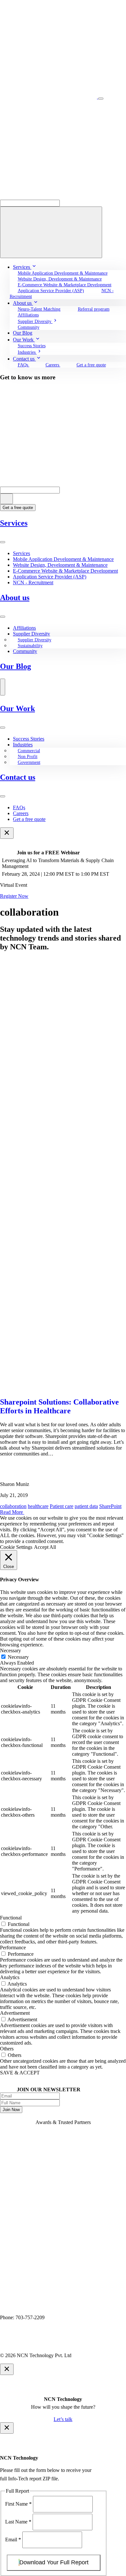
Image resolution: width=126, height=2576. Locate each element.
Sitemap (103, 2344)
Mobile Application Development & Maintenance (63, 273)
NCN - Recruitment (33, 582)
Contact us (18, 777)
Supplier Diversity (31, 634)
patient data (86, 1506)
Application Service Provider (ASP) (51, 291)
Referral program (94, 309)
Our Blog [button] (23, 333)
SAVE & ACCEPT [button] (20, 2073)
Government (29, 762)
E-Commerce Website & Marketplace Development (65, 285)
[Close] (7, 833)
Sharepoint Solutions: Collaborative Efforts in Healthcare (59, 1406)
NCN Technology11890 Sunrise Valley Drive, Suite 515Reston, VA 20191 (39, 2306)
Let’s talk (63, 2419)
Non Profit (28, 757)
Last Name (18, 2522)
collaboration (13, 1506)
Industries (23, 745)
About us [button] (23, 303)
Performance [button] (13, 1947)
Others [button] (7, 2049)
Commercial (29, 751)
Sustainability (30, 646)
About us (15, 598)
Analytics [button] (10, 1977)
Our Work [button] (24, 340)
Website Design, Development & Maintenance (60, 565)
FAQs (24, 365)
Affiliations (28, 315)
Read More (12, 1512)
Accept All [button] (45, 1547)
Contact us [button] (24, 359)
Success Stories (32, 346)
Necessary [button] (10, 1650)
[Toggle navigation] (101, 99)
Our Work (17, 708)
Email (13, 2540)
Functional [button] (11, 1918)
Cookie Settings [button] (16, 1547)
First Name (18, 2504)
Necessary (18, 1657)
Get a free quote (91, 365)
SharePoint (110, 1506)
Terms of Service (70, 2344)
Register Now (14, 896)
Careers (53, 365)
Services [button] (22, 267)
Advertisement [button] (15, 2013)
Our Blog (16, 666)
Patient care (62, 1506)
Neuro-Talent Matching (39, 309)
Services (14, 523)
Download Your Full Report (54, 2562)
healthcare (38, 1506)
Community (29, 327)
